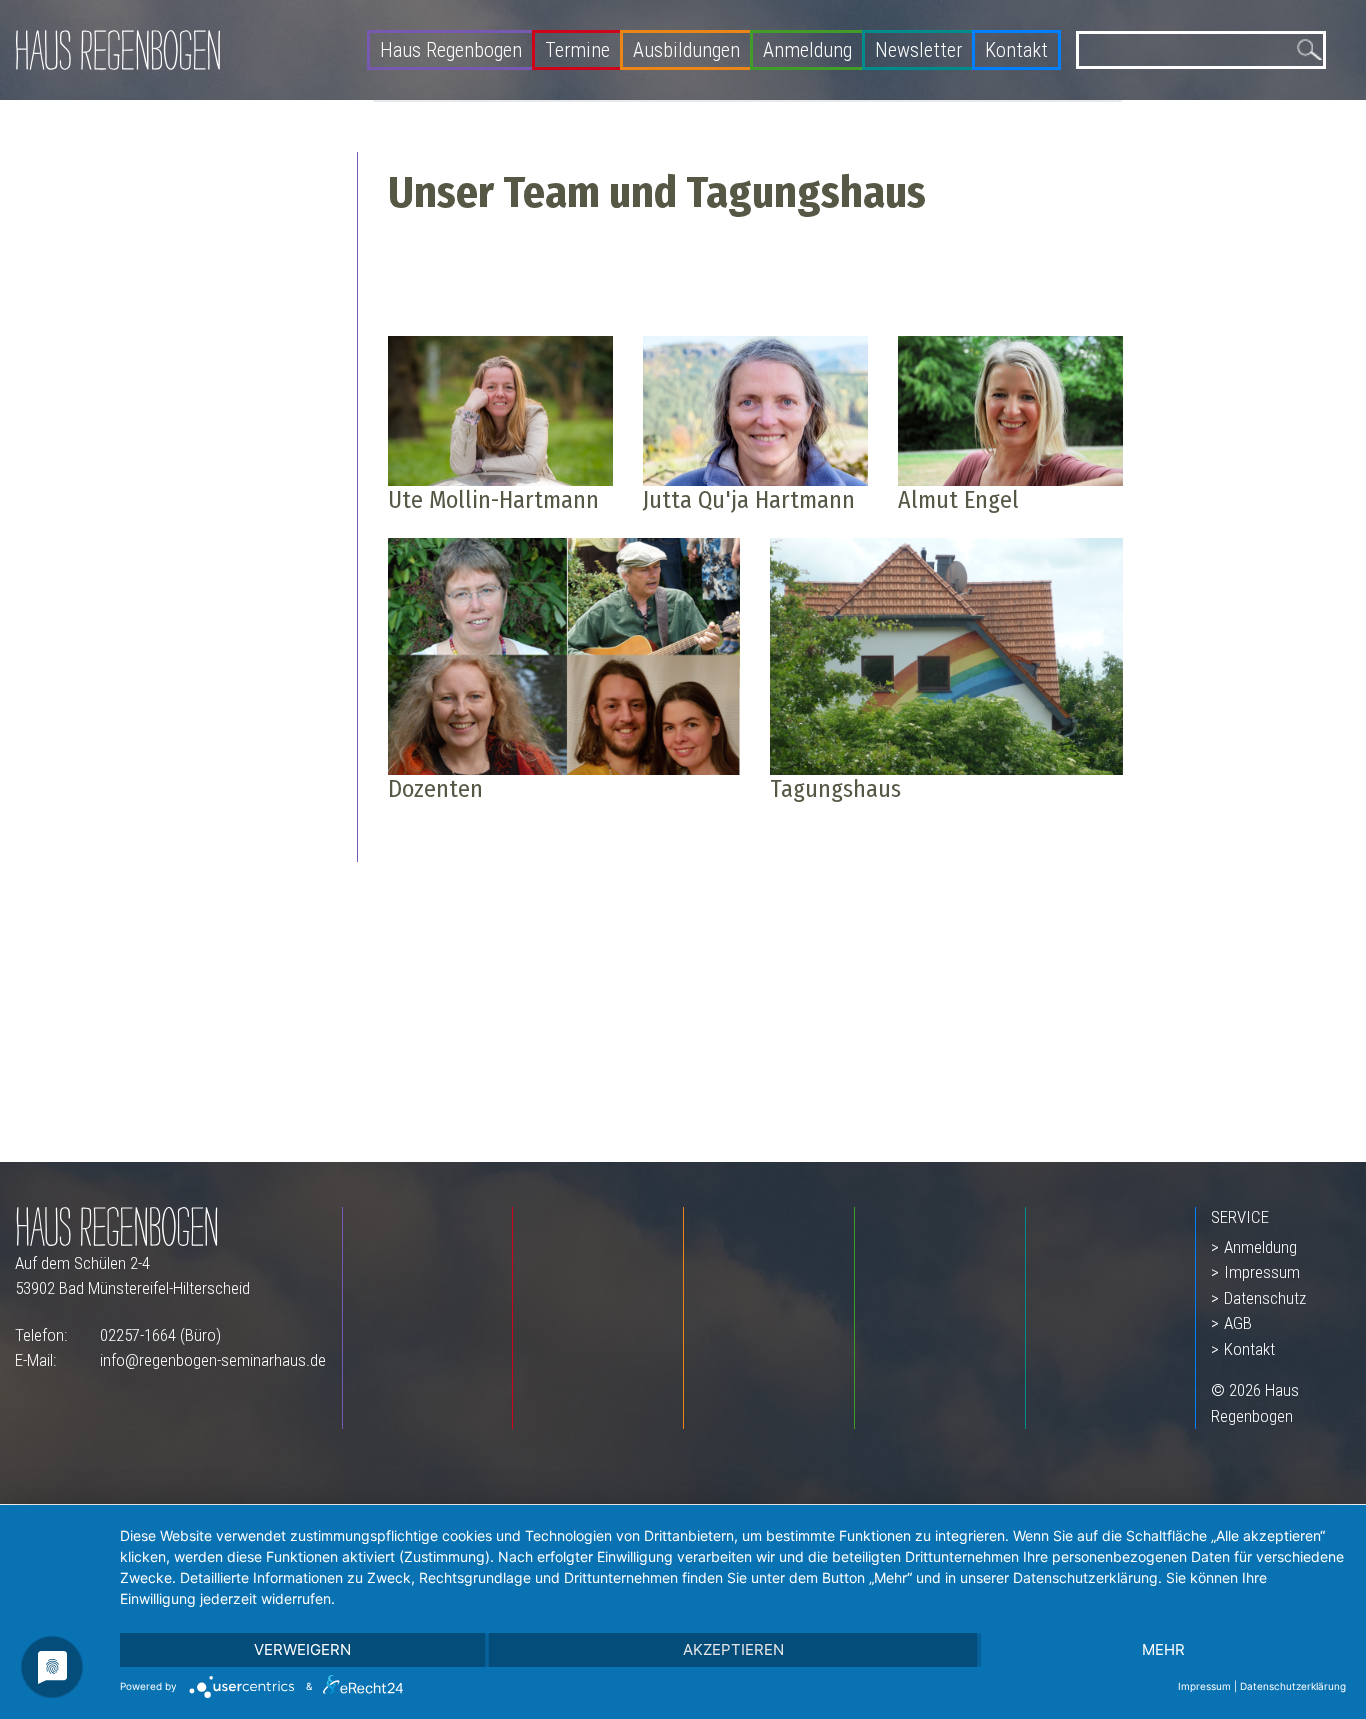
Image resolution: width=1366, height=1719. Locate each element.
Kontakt (1016, 49)
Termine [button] (577, 49)
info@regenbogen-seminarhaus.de (213, 1360)
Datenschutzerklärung (1293, 1686)
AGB (1238, 1323)
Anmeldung (807, 49)
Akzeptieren (733, 1649)
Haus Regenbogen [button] (451, 49)
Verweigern (302, 1649)
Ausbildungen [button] (686, 49)
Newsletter (918, 49)
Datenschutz (1265, 1298)
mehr (1163, 1649)
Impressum (1262, 1272)
